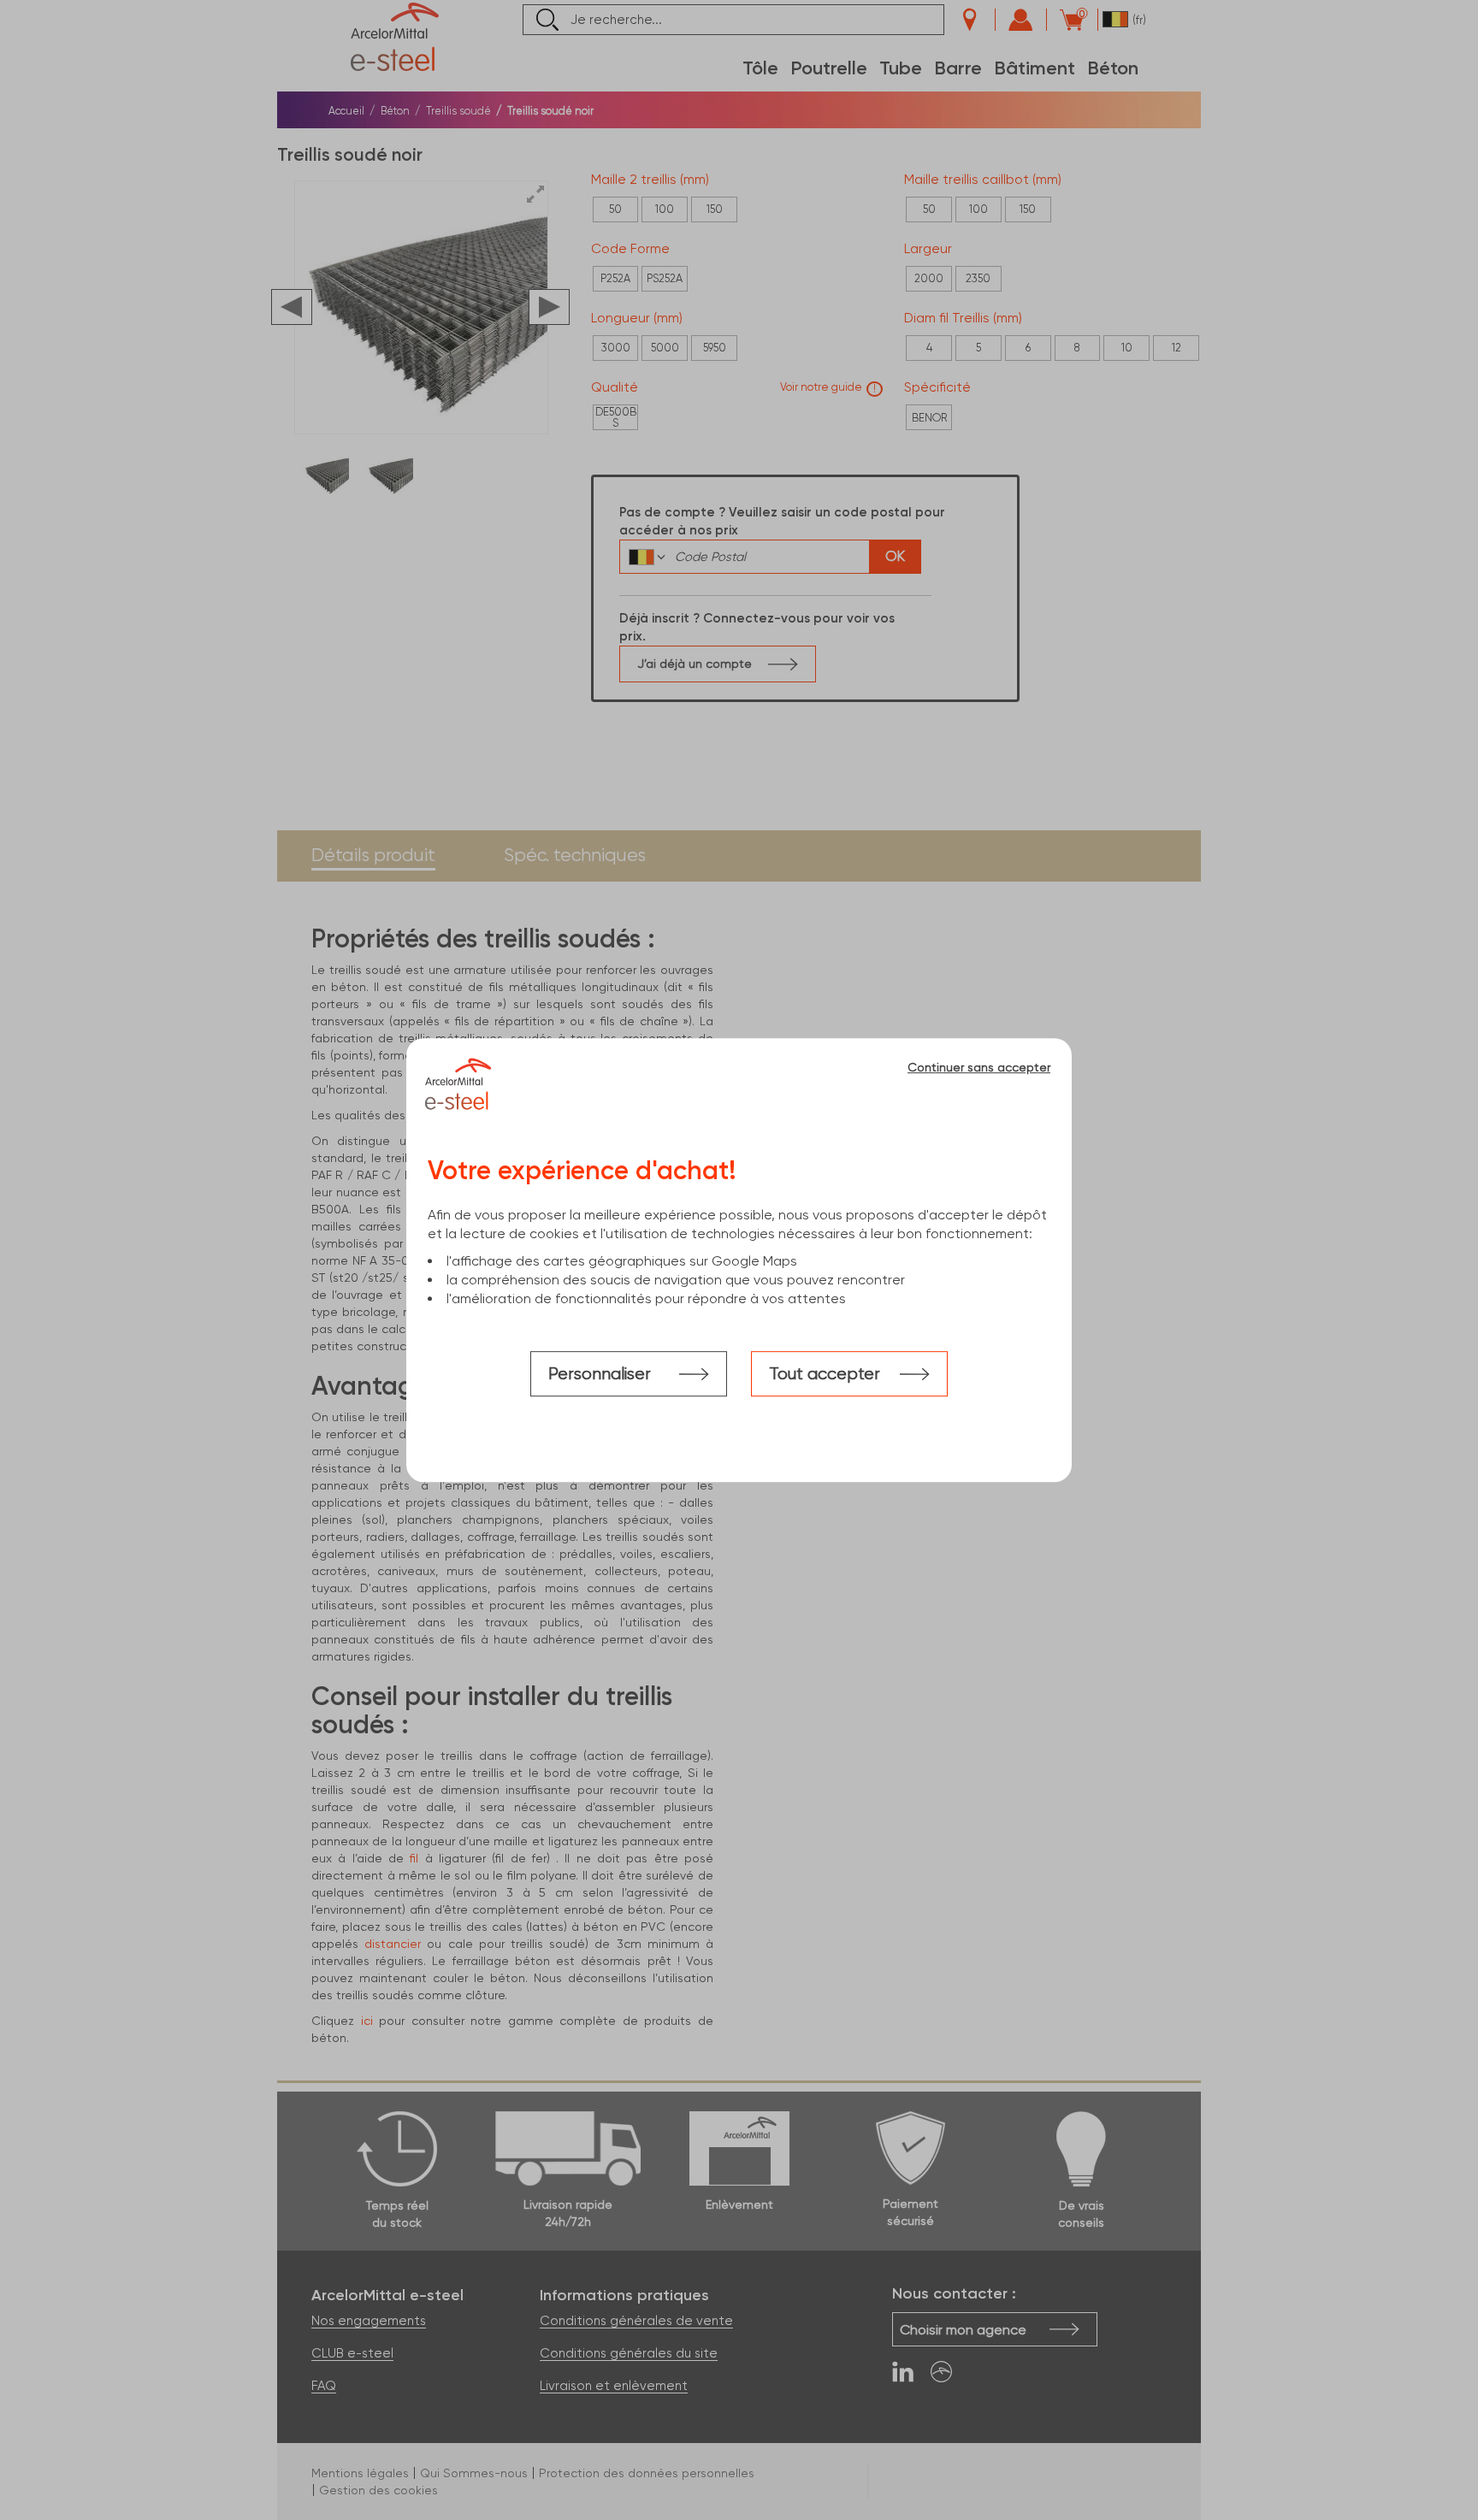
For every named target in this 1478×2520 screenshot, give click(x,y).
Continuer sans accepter (979, 1067)
